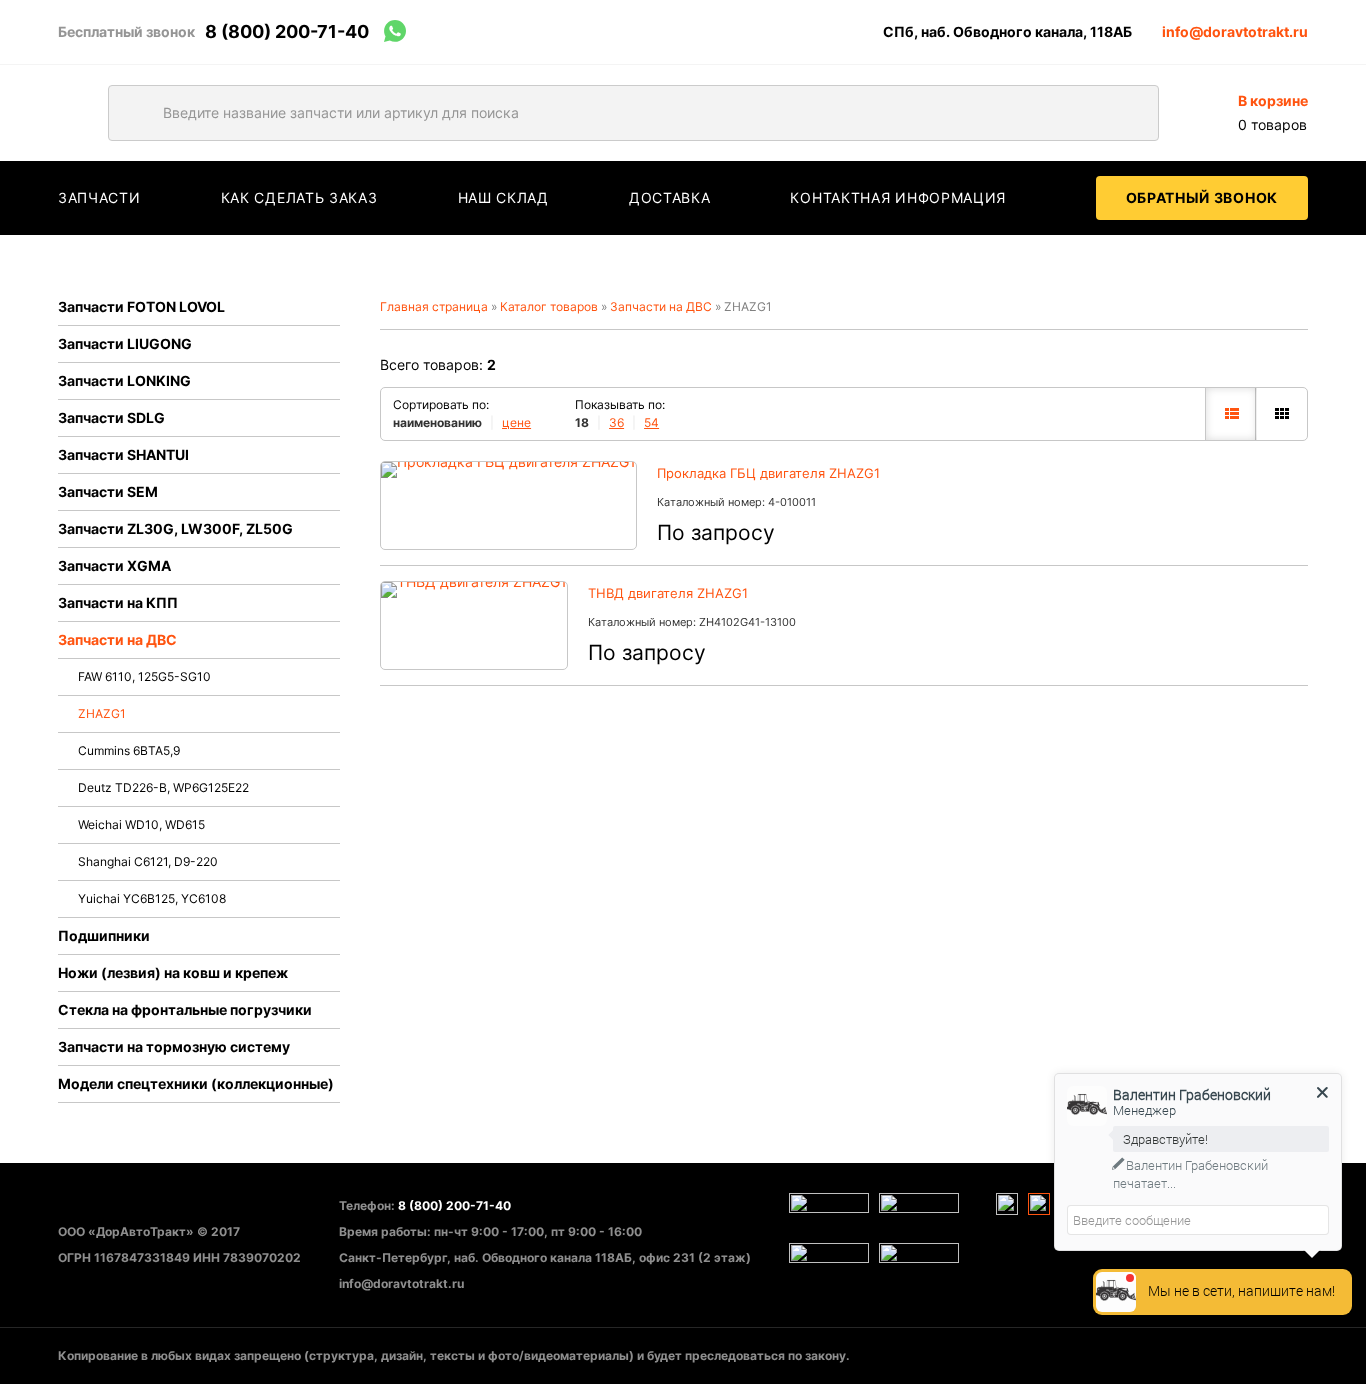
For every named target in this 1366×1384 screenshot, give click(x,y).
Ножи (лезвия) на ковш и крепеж (173, 972)
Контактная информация (898, 197)
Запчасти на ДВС (117, 639)
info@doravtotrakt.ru (1235, 31)
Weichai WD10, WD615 (141, 824)
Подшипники (104, 935)
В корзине (1273, 100)
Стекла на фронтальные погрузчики (185, 1009)
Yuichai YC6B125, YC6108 (152, 898)
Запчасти (99, 197)
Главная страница (434, 306)
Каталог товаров (549, 306)
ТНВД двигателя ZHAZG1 (668, 593)
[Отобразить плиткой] (1281, 414)
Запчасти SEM (108, 491)
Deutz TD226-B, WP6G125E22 (163, 787)
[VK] (1039, 1204)
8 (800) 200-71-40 (287, 32)
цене (516, 422)
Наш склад (503, 197)
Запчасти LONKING (124, 380)
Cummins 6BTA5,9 (129, 750)
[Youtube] (1007, 1204)
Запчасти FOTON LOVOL (141, 306)
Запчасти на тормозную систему (174, 1046)
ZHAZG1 (102, 713)
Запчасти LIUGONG (125, 343)
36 (616, 422)
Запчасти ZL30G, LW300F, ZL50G (175, 528)
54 (651, 422)
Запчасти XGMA (114, 565)
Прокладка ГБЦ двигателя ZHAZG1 (768, 473)
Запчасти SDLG (111, 417)
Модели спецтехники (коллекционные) (196, 1083)
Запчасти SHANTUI (123, 454)
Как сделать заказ (299, 197)
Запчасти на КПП (118, 602)
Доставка (670, 197)
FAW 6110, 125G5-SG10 (144, 676)
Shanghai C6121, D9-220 (148, 861)
